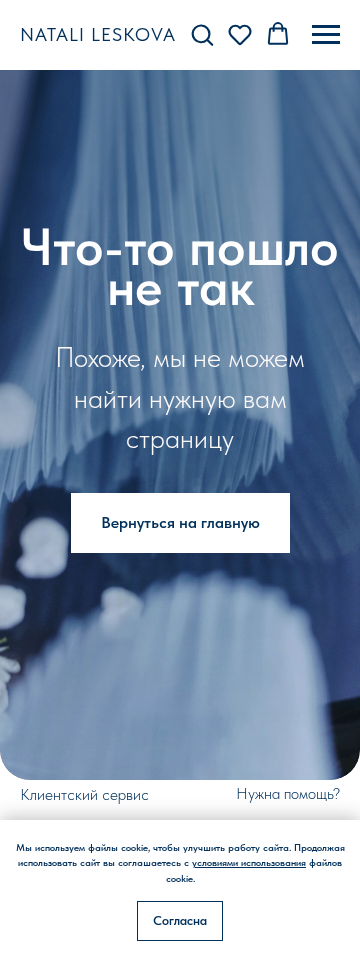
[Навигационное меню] (326, 35)
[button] (202, 34)
